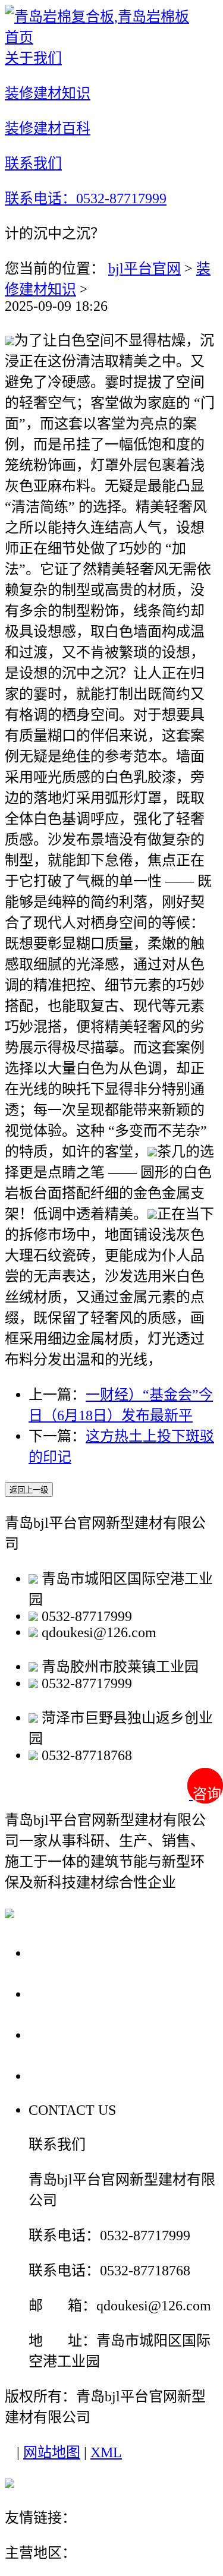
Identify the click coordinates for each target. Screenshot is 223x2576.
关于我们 (62, 1952)
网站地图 (52, 2452)
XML (106, 2452)
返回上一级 (29, 1490)
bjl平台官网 (145, 269)
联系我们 (62, 2075)
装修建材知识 (78, 1993)
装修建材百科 (78, 2034)
